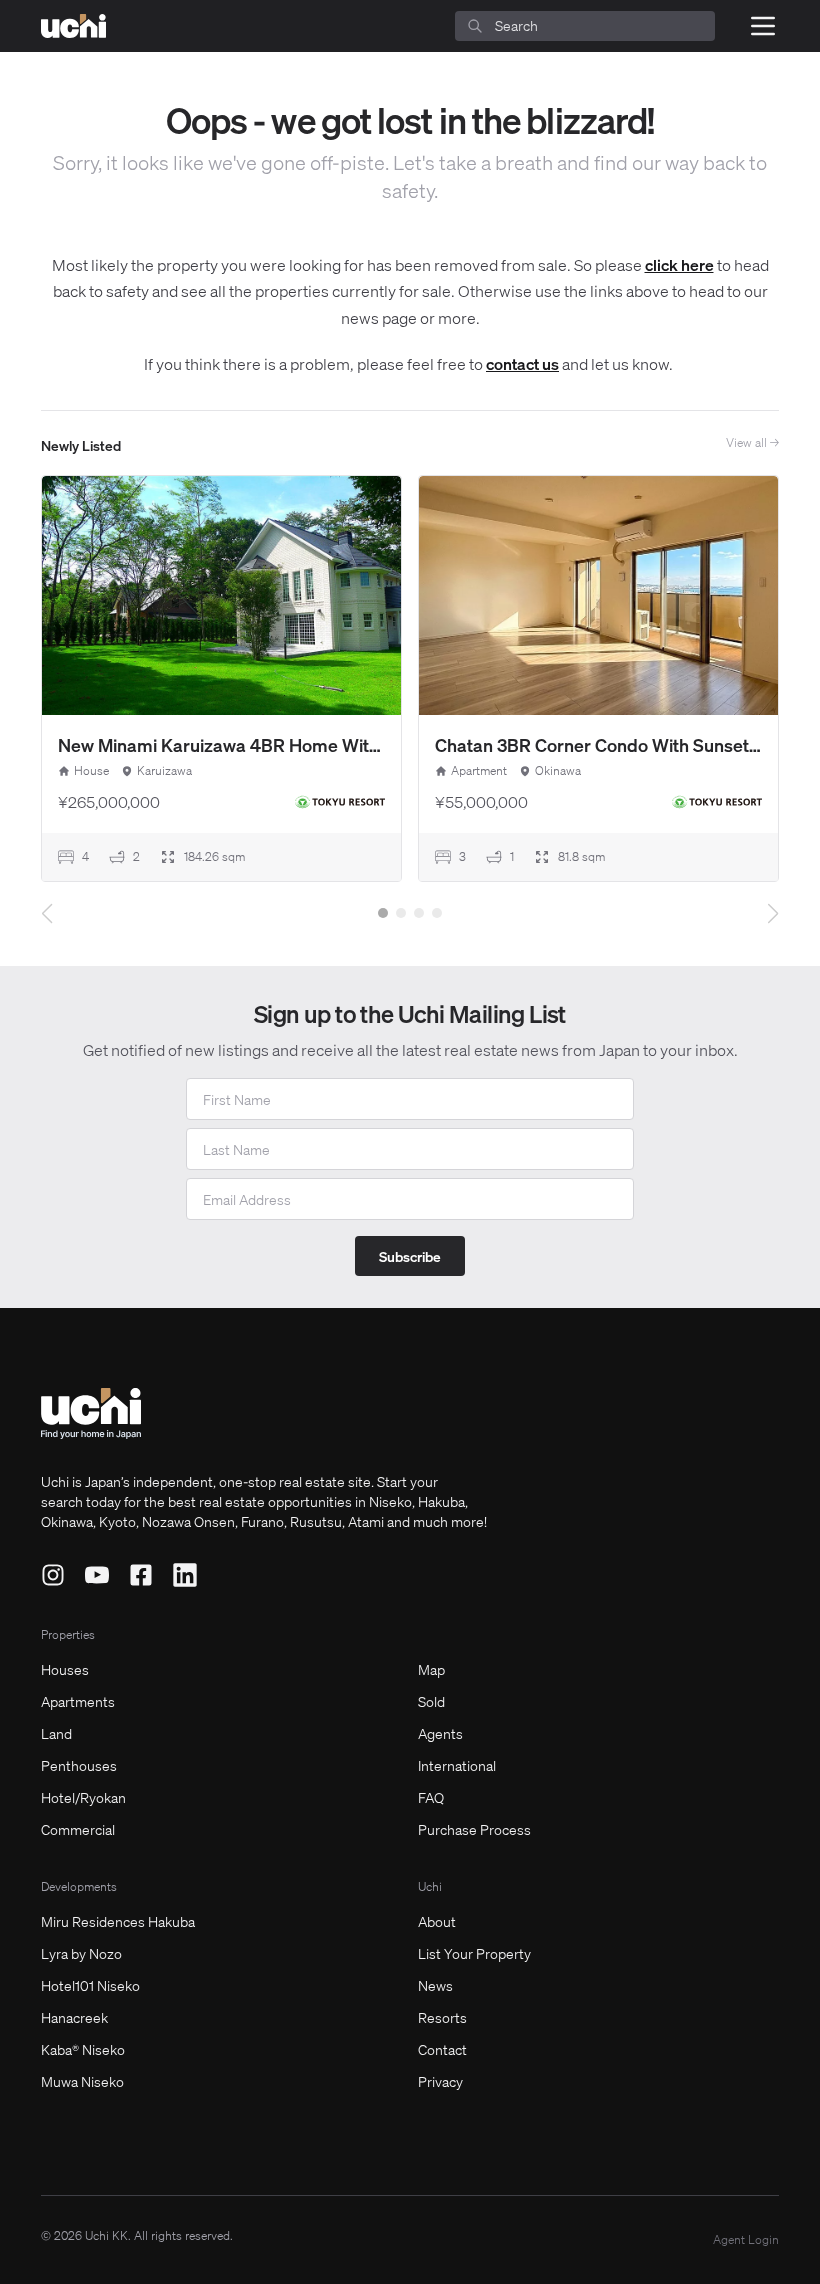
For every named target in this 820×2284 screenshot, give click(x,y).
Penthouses (79, 1765)
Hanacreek (74, 2017)
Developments (79, 1886)
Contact (442, 2049)
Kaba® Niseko (83, 2049)
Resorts (442, 2017)
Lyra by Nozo (81, 1953)
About (437, 1921)
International (457, 1765)
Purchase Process (474, 1829)
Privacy (440, 2081)
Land (56, 1733)
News (435, 1985)
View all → (752, 442)
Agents (440, 1733)
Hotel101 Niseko (90, 1985)
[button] (383, 913)
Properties (68, 1634)
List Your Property (474, 1953)
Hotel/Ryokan (83, 1797)
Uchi (430, 1886)
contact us (522, 363)
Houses (65, 1669)
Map (431, 1669)
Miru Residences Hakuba (118, 1921)
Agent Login (746, 2239)
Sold (431, 1701)
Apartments (78, 1701)
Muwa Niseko (82, 2081)
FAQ (431, 1797)
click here (679, 264)
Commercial (78, 1829)
